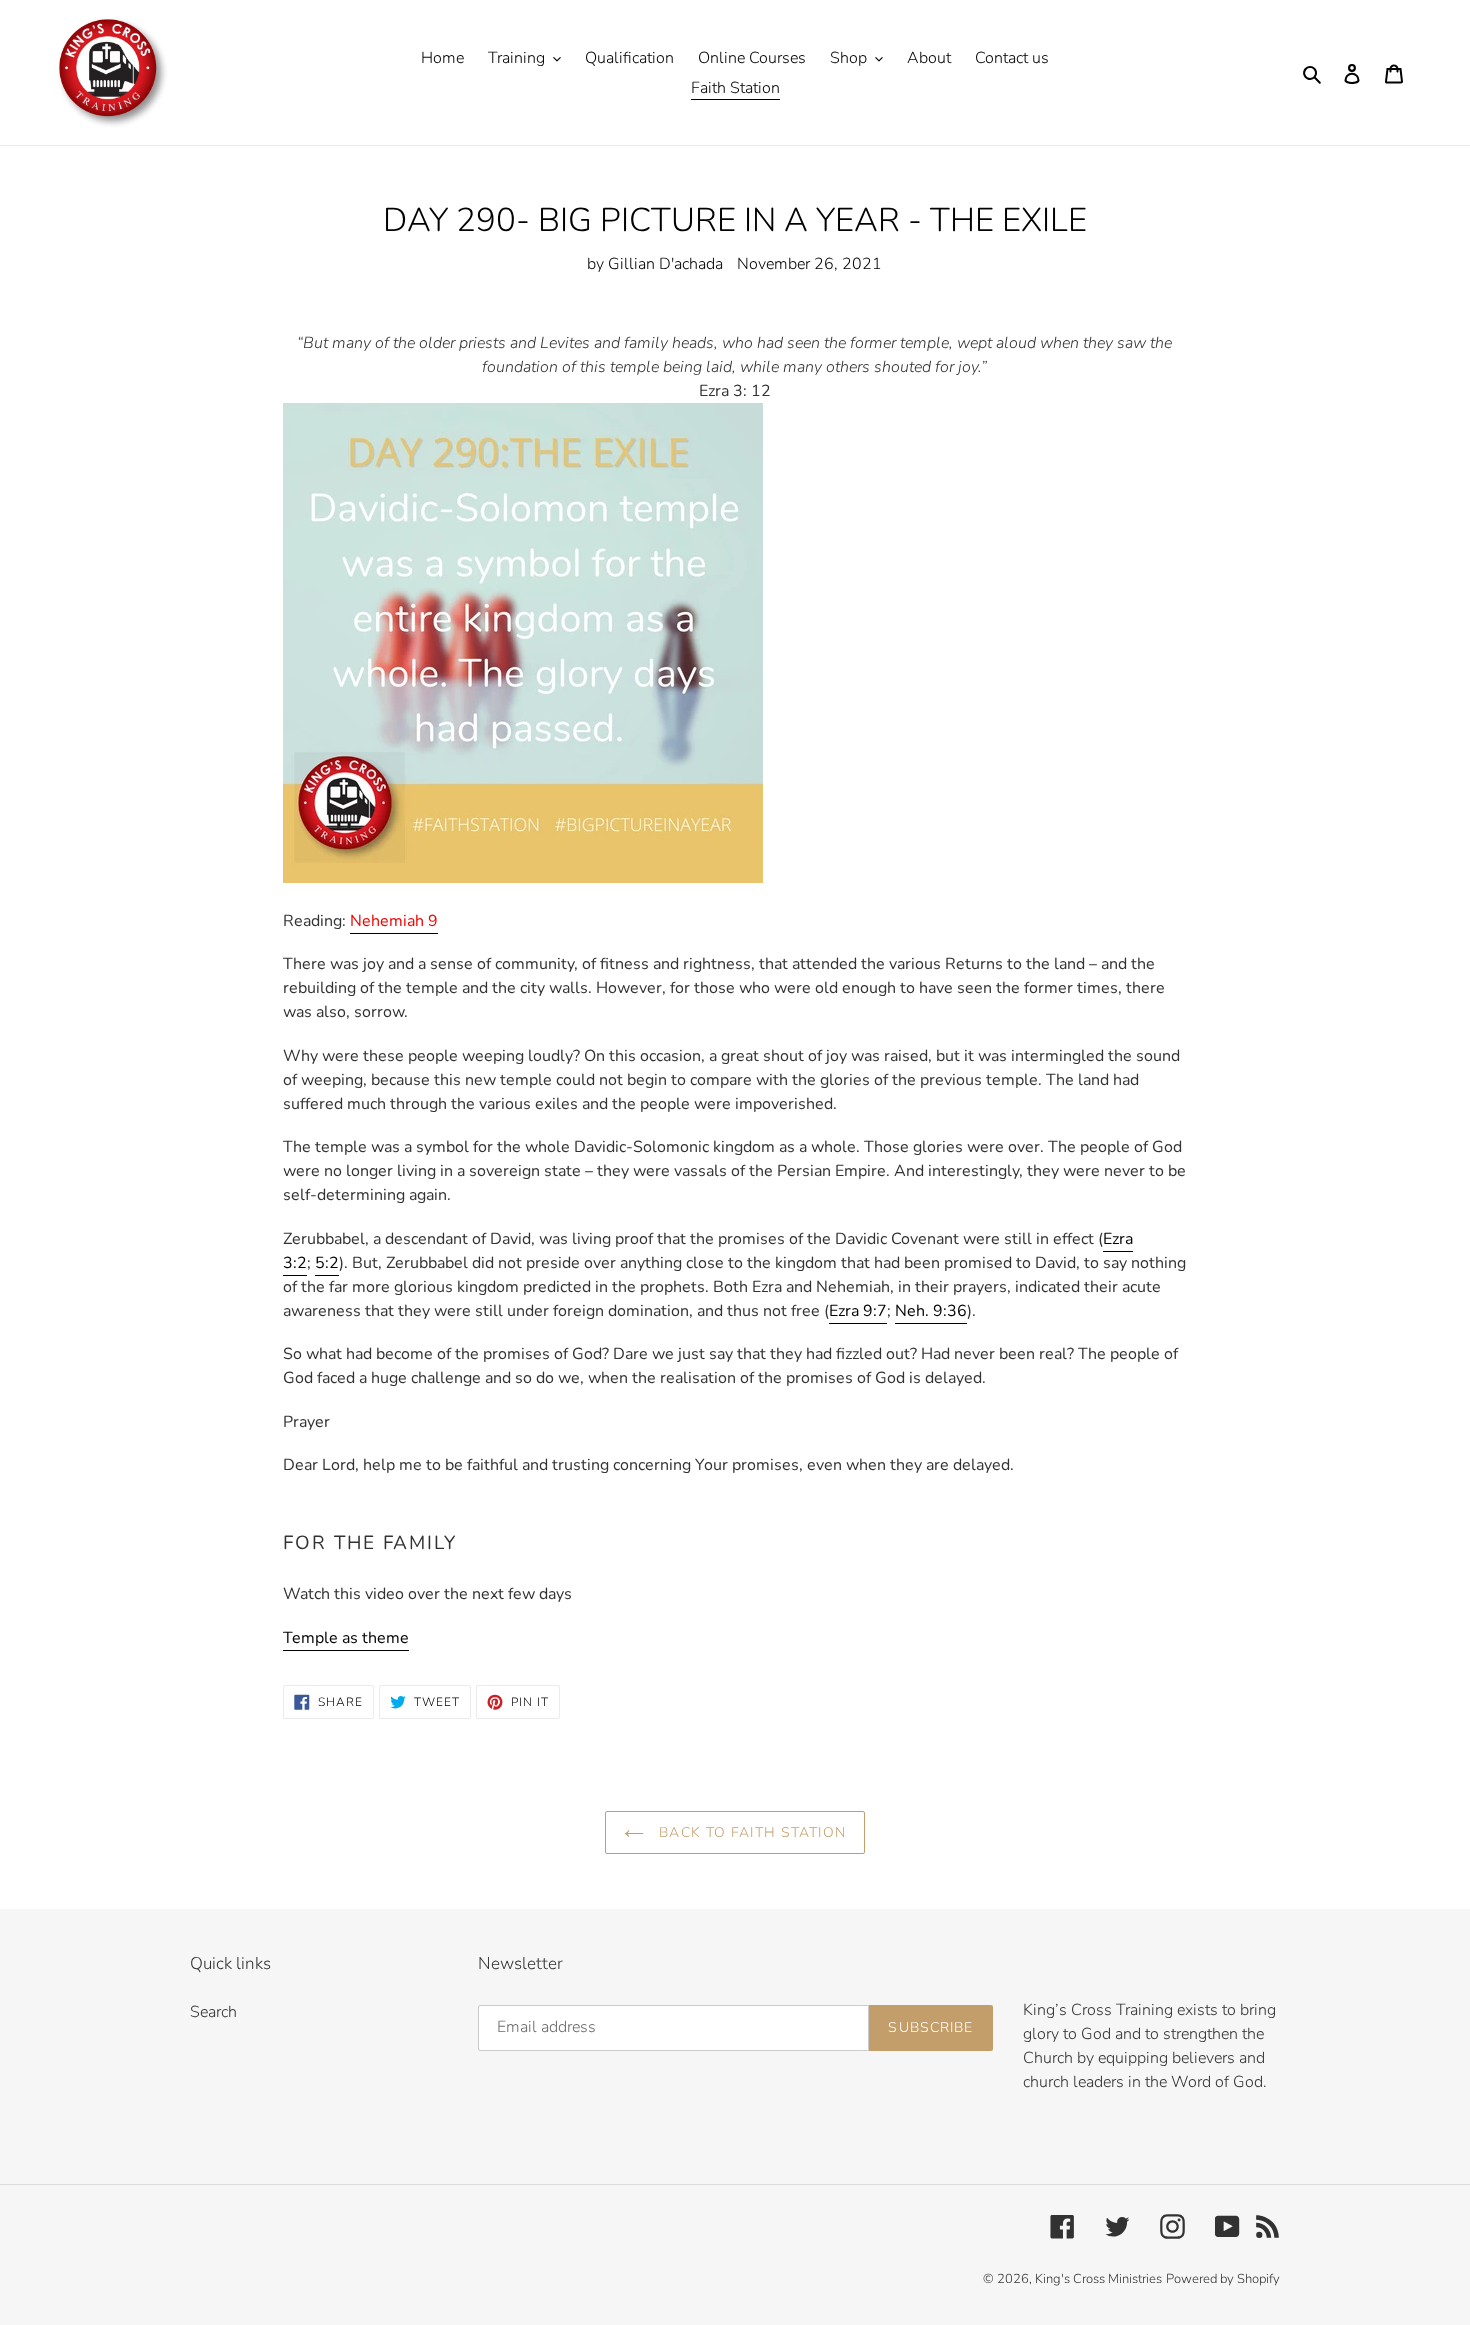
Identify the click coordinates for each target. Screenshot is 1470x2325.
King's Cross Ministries (1098, 2279)
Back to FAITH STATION (750, 1832)
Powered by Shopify (1223, 2279)
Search (213, 2012)
